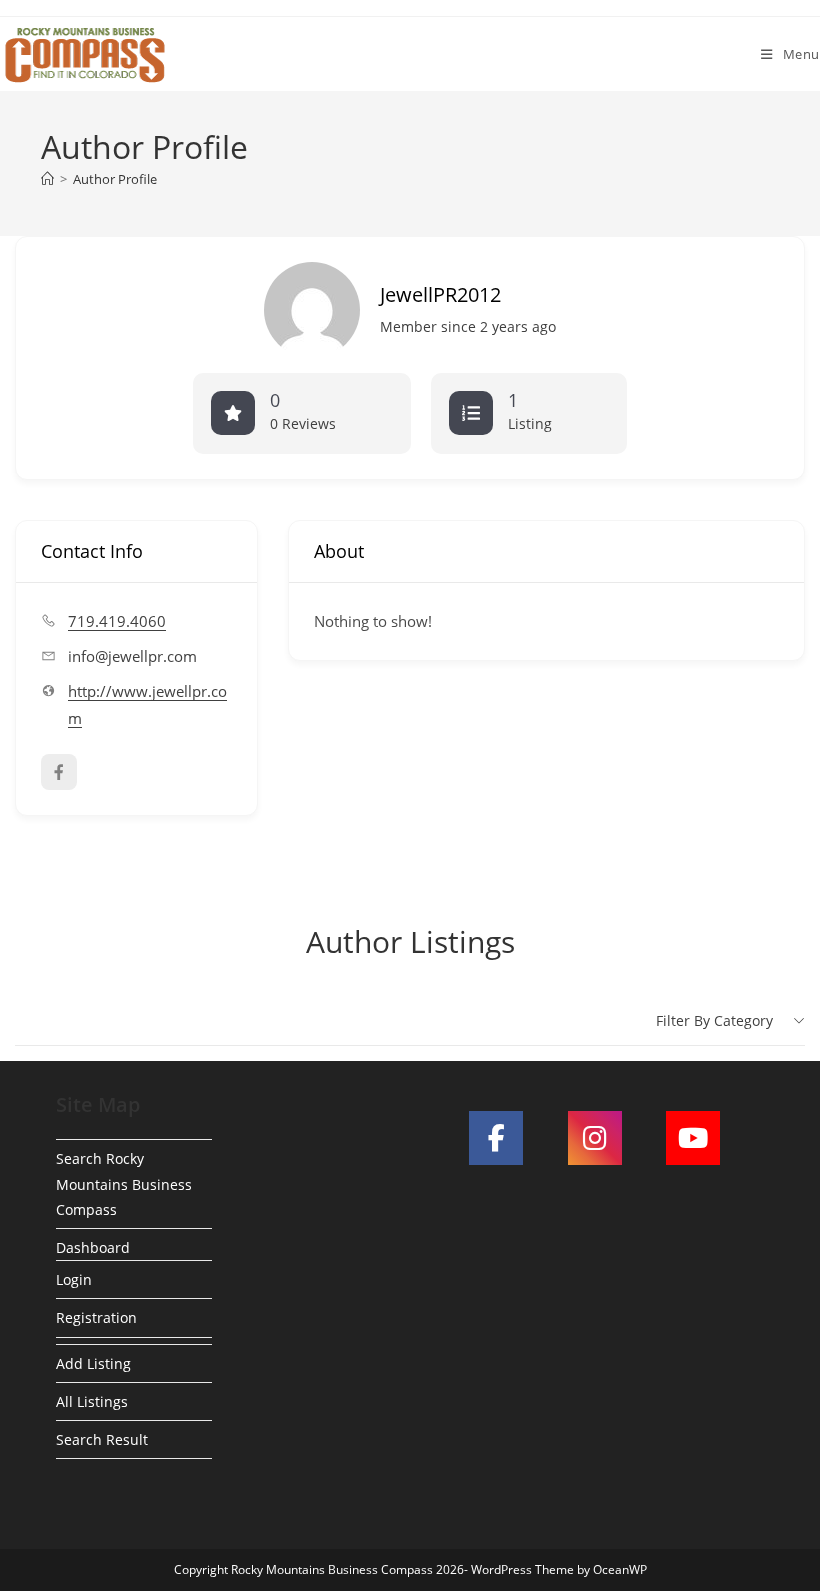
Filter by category (714, 1020)
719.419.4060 (117, 621)
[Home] (47, 179)
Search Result (102, 1439)
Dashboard (93, 1247)
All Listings (92, 1401)
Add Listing (93, 1363)
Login (74, 1279)
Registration (96, 1317)
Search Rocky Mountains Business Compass (124, 1183)
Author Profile (115, 179)
